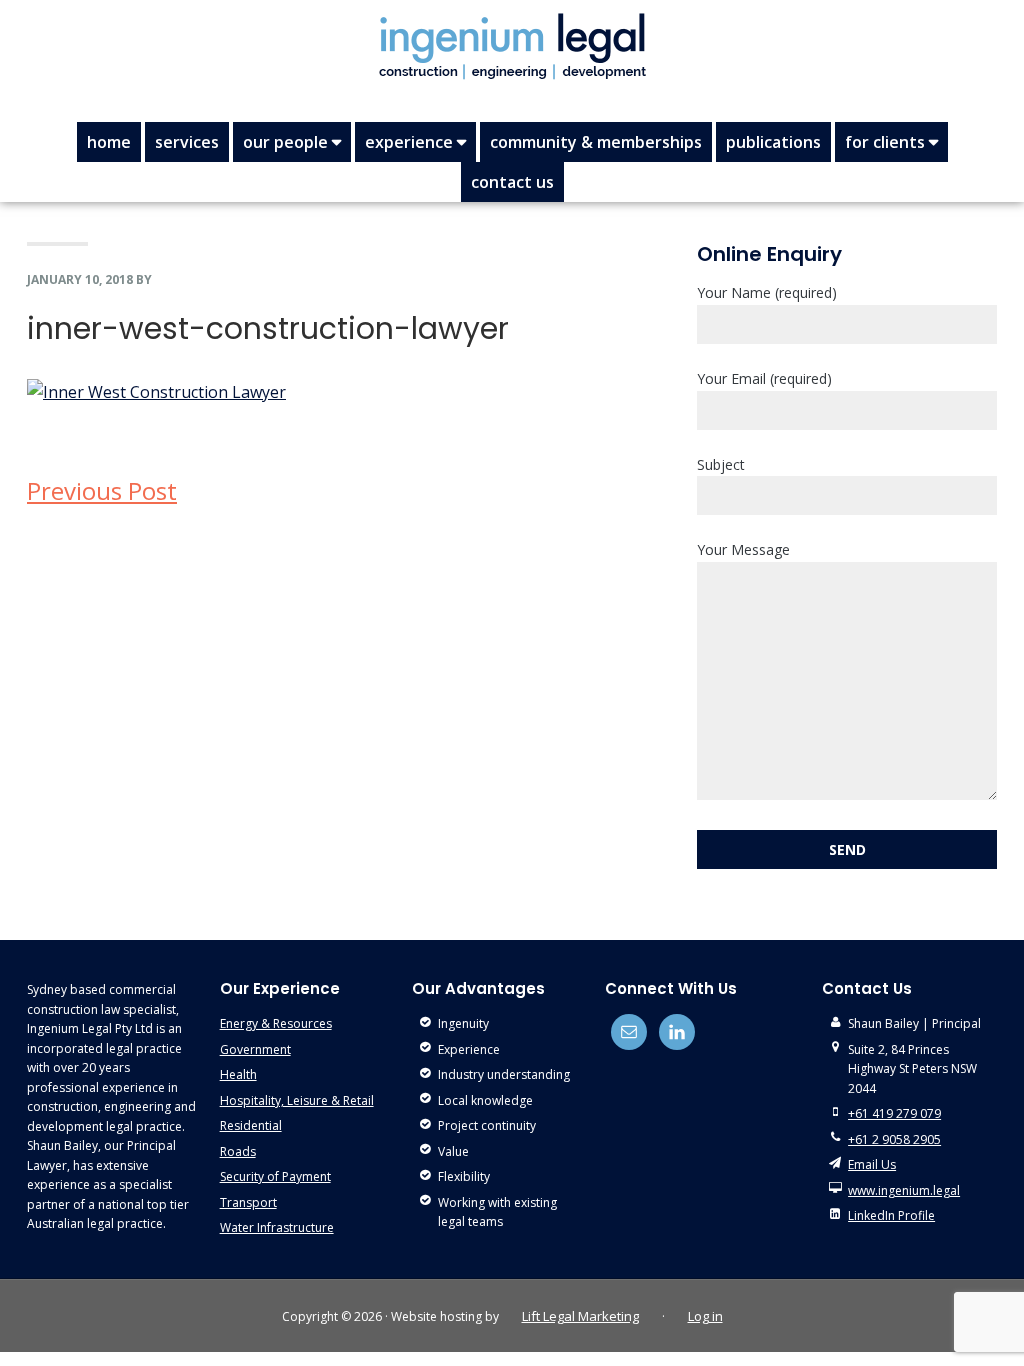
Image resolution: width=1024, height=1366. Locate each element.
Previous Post (102, 490)
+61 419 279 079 (894, 1113)
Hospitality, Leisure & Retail (297, 1100)
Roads (238, 1151)
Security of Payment (275, 1176)
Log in (705, 1316)
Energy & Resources (276, 1023)
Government (255, 1049)
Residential (251, 1125)
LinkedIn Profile (891, 1215)
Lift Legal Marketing (580, 1316)
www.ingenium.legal (904, 1190)
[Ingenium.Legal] (512, 46)
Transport (248, 1202)
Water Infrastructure (277, 1227)
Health (238, 1074)
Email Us (872, 1164)
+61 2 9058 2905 (894, 1139)
